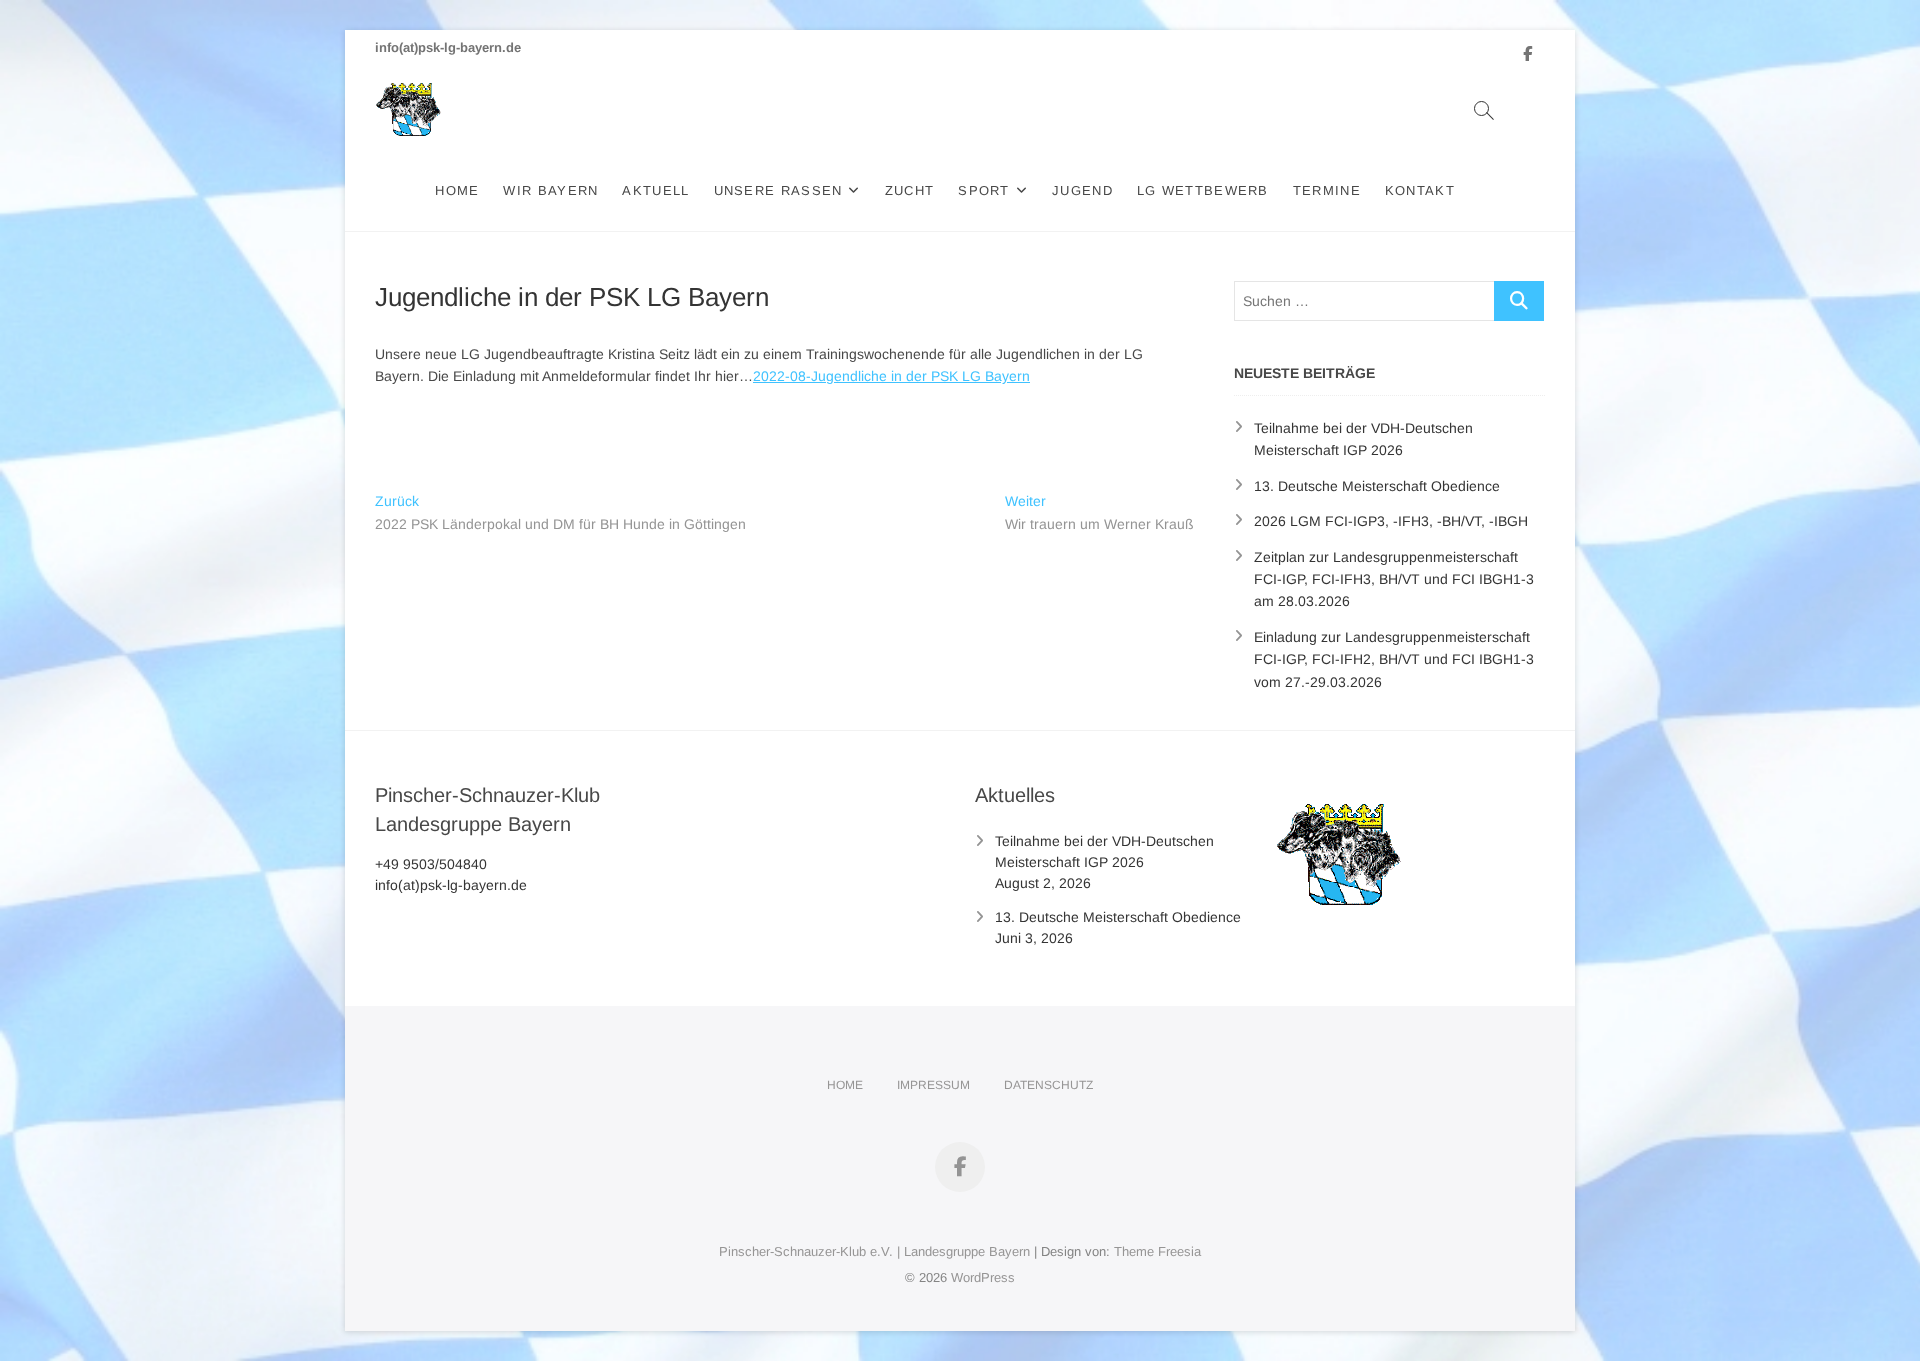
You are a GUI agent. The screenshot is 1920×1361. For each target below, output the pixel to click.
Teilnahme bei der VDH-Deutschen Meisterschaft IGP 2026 (1104, 851)
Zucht (910, 190)
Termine (1327, 190)
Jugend (1082, 190)
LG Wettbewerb (1203, 190)
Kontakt (1420, 190)
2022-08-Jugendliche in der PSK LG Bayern (891, 376)
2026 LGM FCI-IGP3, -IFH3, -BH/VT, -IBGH (1391, 521)
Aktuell (655, 190)
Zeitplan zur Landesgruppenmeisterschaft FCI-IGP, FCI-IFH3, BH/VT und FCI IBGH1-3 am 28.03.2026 (1394, 579)
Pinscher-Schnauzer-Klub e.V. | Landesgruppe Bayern (874, 1251)
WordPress (983, 1277)
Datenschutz (1048, 1085)
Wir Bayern (550, 190)
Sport (984, 190)
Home (457, 190)
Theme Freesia (1157, 1251)
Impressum (933, 1085)
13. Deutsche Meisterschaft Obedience (1377, 486)
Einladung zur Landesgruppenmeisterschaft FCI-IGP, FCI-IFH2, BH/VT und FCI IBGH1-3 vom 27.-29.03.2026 (1394, 659)
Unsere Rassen (778, 190)
